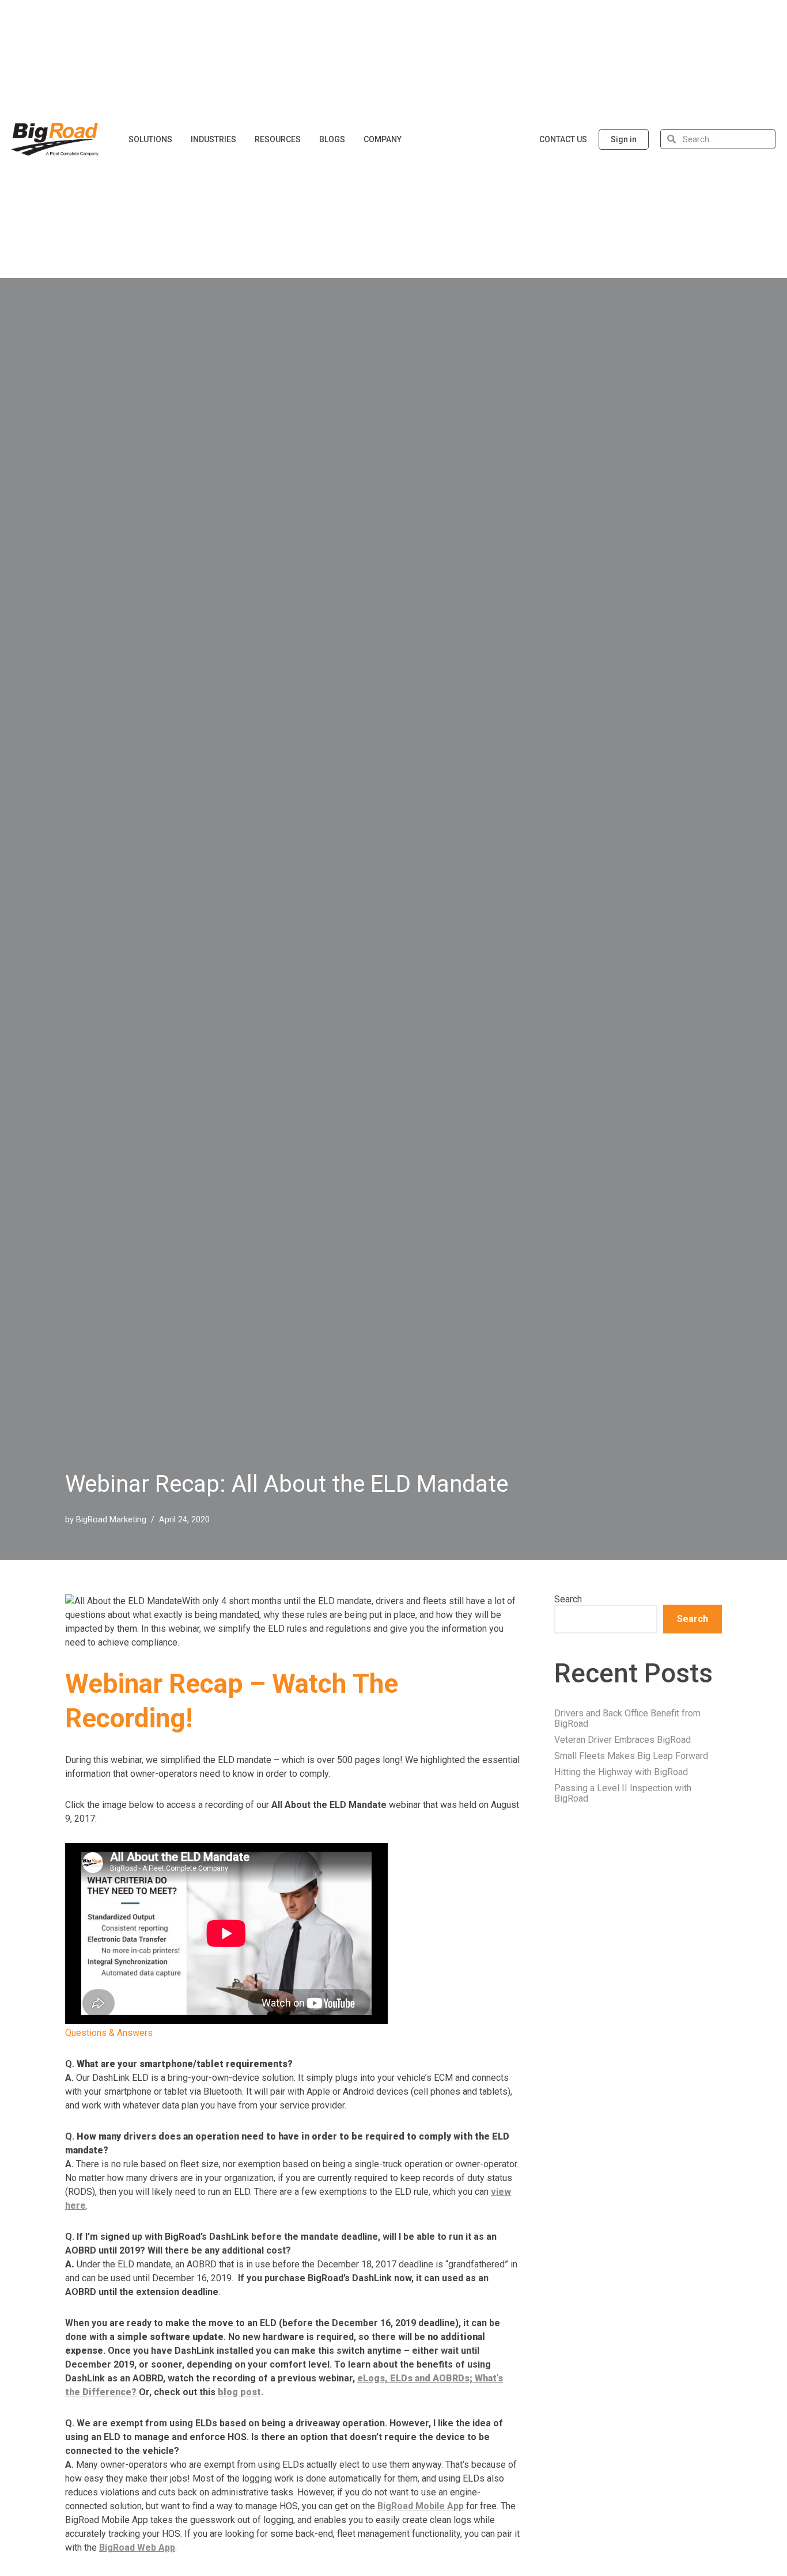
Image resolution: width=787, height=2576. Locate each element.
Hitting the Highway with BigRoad (621, 1772)
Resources (278, 139)
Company (383, 139)
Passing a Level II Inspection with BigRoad (623, 1793)
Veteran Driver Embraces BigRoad (623, 1740)
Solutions (150, 139)
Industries (213, 139)
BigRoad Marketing (111, 1520)
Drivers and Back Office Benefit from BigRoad (627, 1718)
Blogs (332, 139)
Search (568, 1599)
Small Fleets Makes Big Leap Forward (631, 1756)
